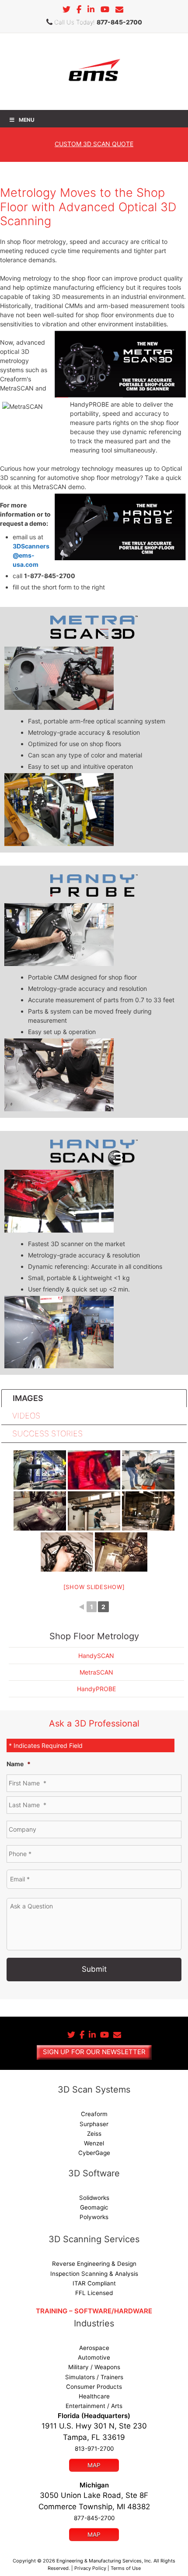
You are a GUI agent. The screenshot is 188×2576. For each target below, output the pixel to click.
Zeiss (94, 2134)
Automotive (94, 2357)
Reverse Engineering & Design (94, 2264)
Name (19, 1764)
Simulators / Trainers (94, 2377)
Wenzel (94, 2143)
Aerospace (94, 2348)
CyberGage (94, 2153)
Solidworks (94, 2198)
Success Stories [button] (47, 1434)
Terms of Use (126, 2568)
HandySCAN (96, 1656)
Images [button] (28, 1398)
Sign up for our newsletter (94, 2052)
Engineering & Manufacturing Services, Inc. (104, 2561)
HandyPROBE (96, 1689)
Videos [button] (26, 1416)
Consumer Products (94, 2387)
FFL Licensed (94, 2293)
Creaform (94, 2114)
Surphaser (94, 2124)
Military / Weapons (94, 2367)
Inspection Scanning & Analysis (94, 2274)
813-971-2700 (94, 2449)
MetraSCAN (96, 1672)
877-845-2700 (119, 22)
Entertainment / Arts (94, 2406)
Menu (27, 120)
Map (94, 2465)
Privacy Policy (90, 2568)
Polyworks (94, 2217)
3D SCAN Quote (94, 144)
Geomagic (94, 2207)
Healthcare (94, 2396)
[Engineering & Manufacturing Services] (94, 71)
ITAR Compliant (94, 2283)
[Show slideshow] (94, 1587)
